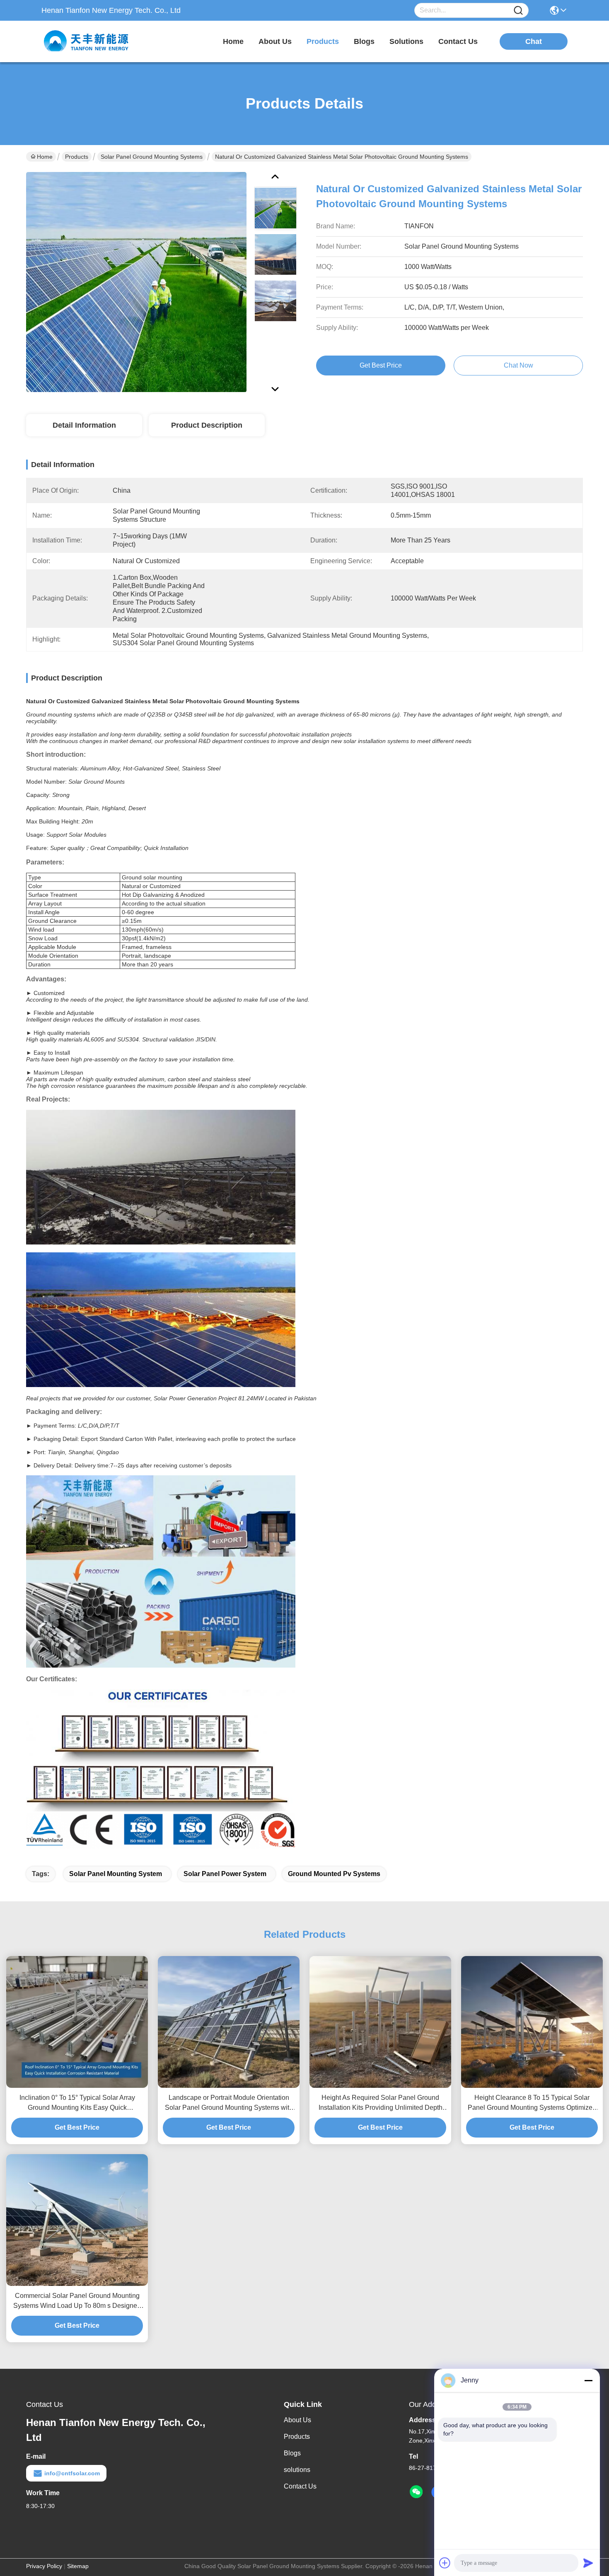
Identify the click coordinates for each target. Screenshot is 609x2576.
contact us (458, 41)
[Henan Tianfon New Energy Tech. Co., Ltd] (87, 41)
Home (233, 41)
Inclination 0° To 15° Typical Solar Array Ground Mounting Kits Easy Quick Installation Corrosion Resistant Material (77, 2103)
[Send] (588, 2563)
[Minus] (588, 2380)
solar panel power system (225, 1874)
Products (77, 157)
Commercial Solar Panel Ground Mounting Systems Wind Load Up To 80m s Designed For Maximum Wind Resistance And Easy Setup (77, 2301)
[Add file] (445, 2563)
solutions (406, 41)
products (323, 41)
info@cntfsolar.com (72, 2473)
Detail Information (84, 425)
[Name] (518, 11)
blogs (364, 41)
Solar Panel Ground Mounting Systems (152, 157)
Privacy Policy (44, 2566)
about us (275, 41)
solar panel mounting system (116, 1874)
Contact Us (300, 2486)
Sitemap (78, 2566)
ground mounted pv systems (334, 1874)
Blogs (292, 2453)
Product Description (207, 425)
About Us (297, 2420)
